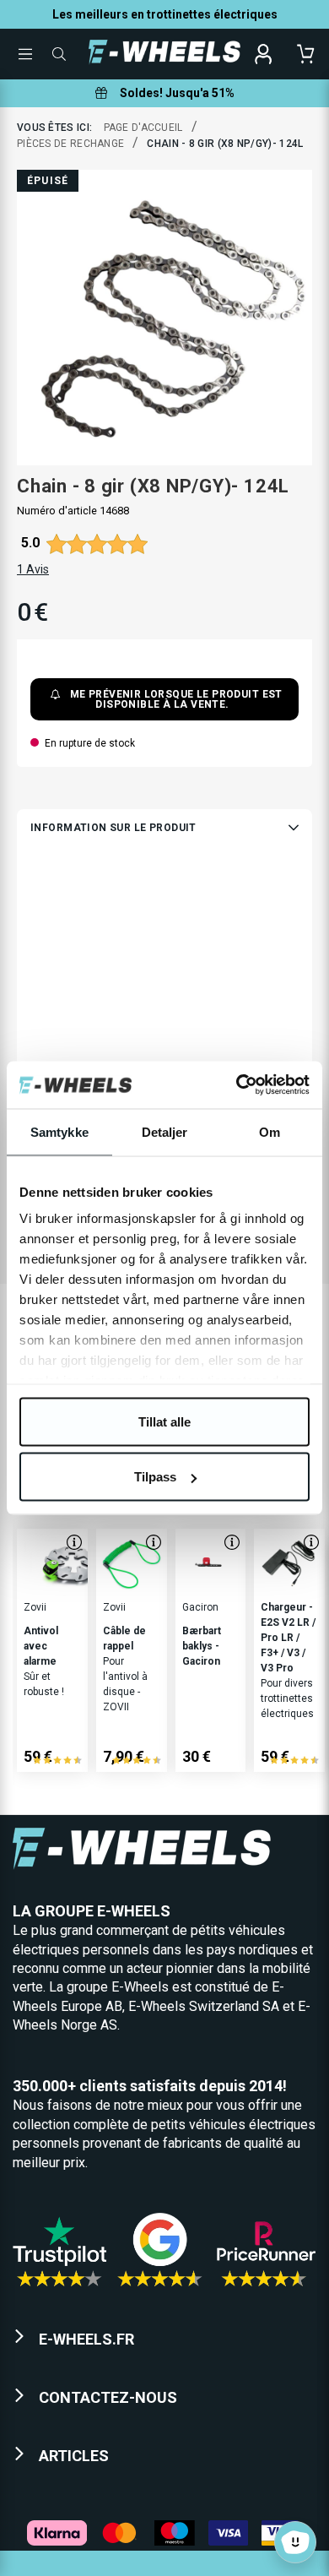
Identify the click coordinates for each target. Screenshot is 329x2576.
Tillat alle (164, 1421)
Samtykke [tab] (59, 1131)
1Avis (33, 569)
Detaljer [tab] (165, 1131)
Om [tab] (270, 1131)
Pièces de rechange (70, 144)
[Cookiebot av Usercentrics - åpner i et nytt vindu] (237, 1085)
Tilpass (155, 1477)
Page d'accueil (143, 128)
